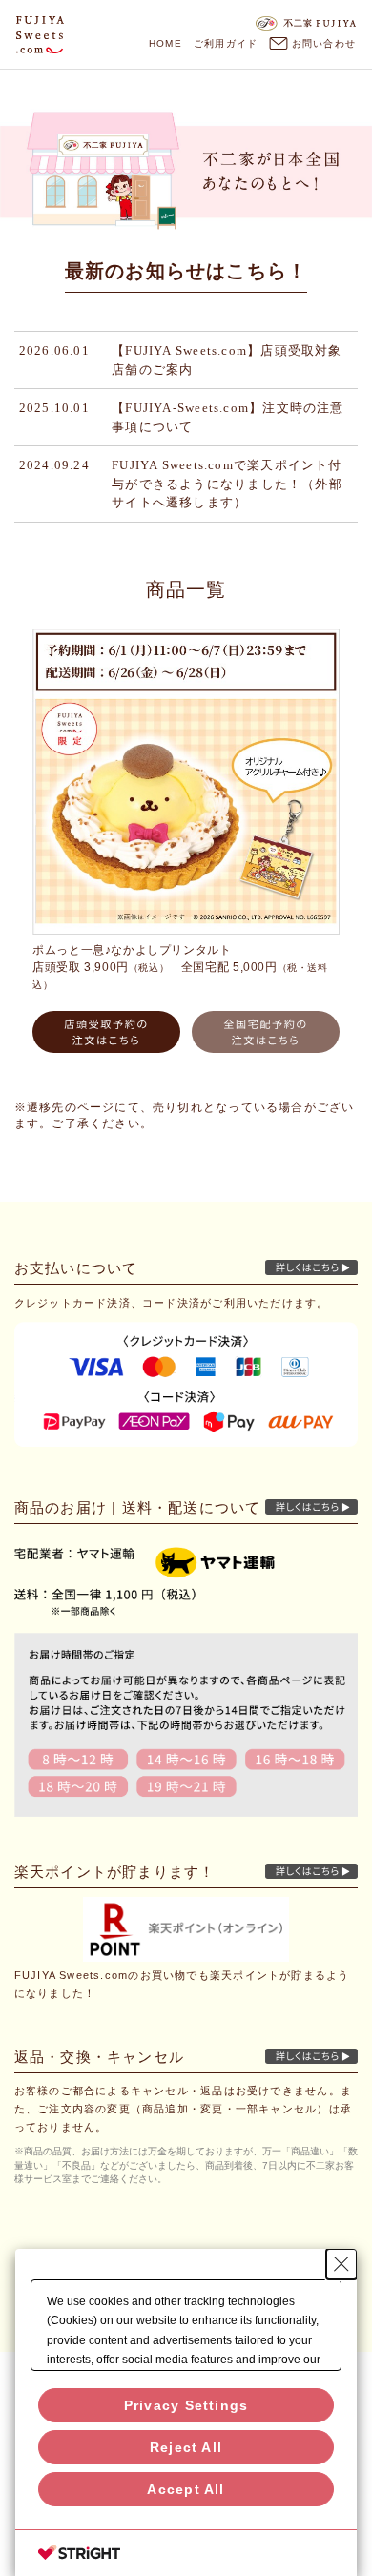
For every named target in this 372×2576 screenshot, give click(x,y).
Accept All (186, 2489)
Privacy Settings (186, 2405)
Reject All (186, 2447)
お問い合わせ (323, 43)
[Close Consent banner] (341, 2264)
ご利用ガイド (226, 43)
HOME (165, 43)
